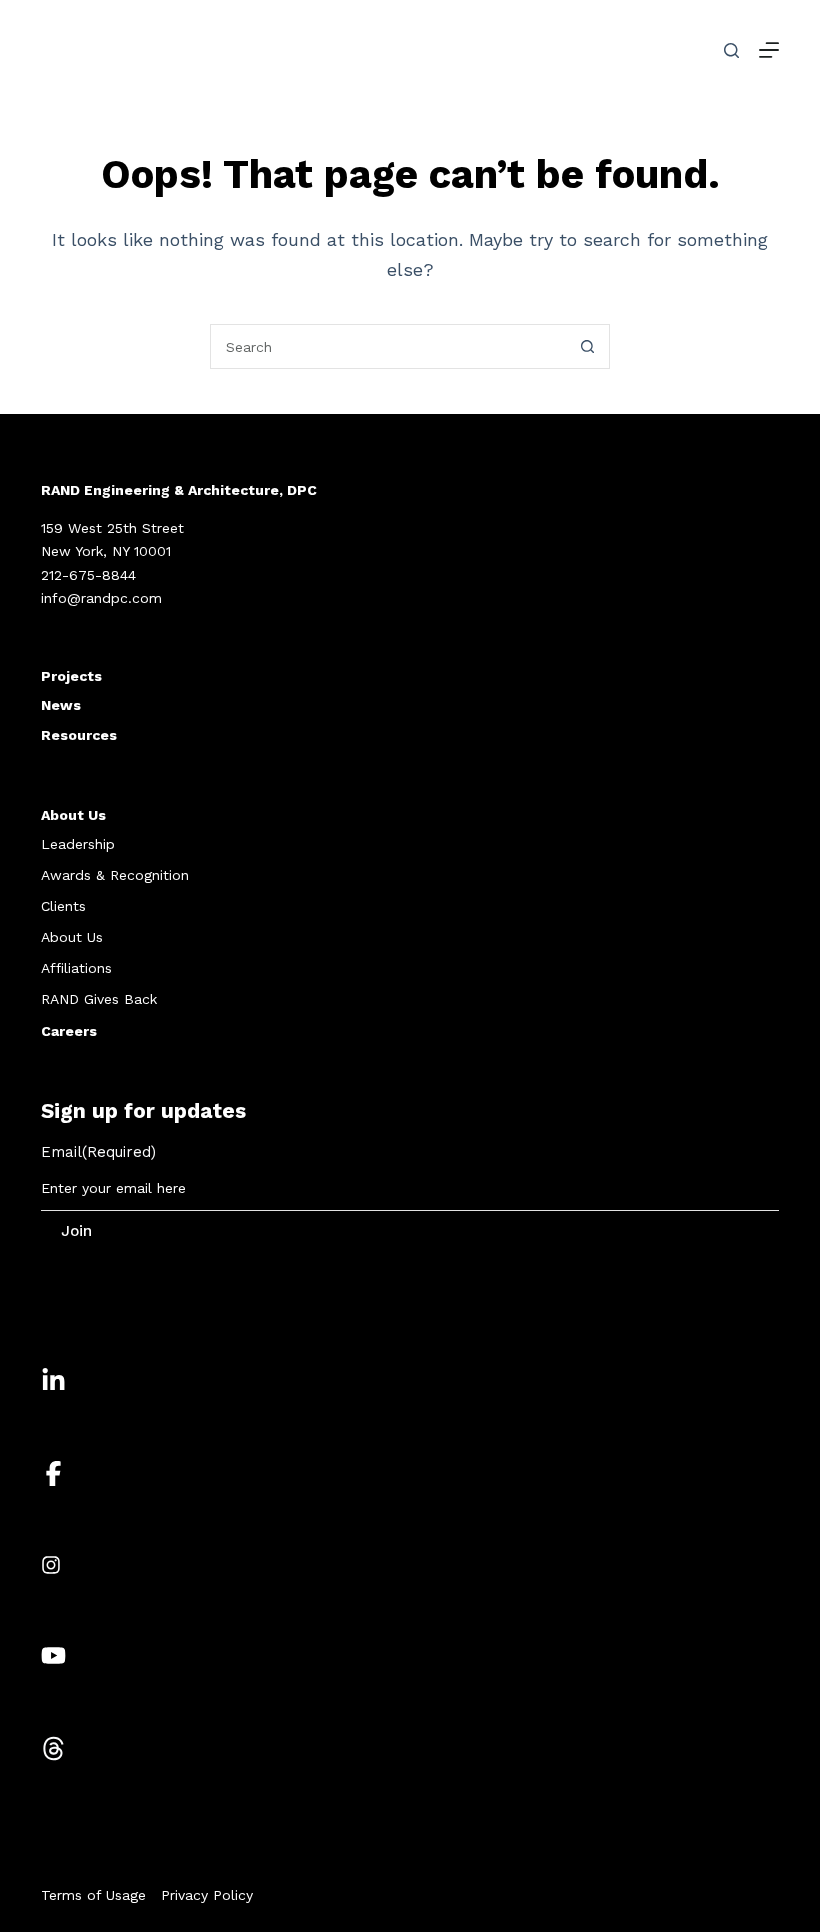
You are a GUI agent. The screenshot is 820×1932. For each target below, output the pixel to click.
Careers (69, 1031)
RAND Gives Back (99, 999)
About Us (73, 815)
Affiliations (76, 968)
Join (76, 1231)
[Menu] (769, 50)
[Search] (731, 50)
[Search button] (587, 346)
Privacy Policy (207, 1895)
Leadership (78, 844)
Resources (79, 735)
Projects (71, 676)
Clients (63, 906)
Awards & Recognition (115, 875)
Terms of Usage (93, 1895)
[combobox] (388, 346)
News (61, 705)
